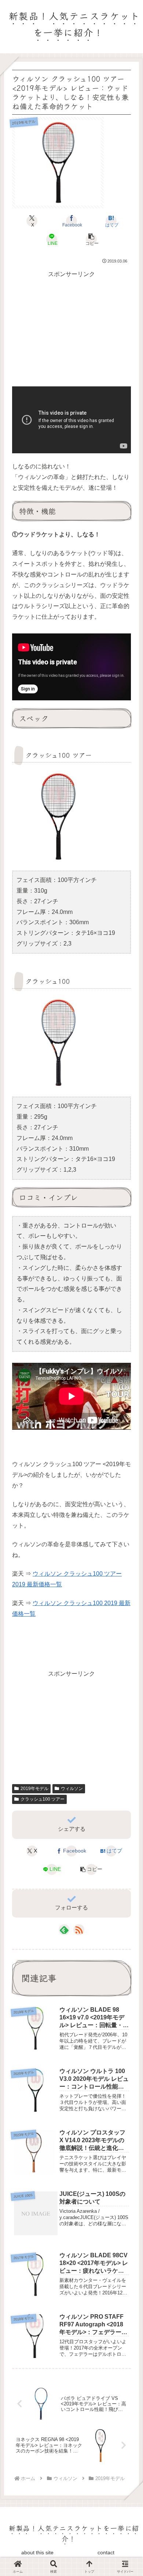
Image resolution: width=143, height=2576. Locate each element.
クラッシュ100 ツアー (43, 1799)
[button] (91, 239)
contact (106, 2552)
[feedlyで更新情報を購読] (64, 1930)
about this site (37, 2552)
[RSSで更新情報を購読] (79, 1930)
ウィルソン (72, 1789)
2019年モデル (34, 1789)
